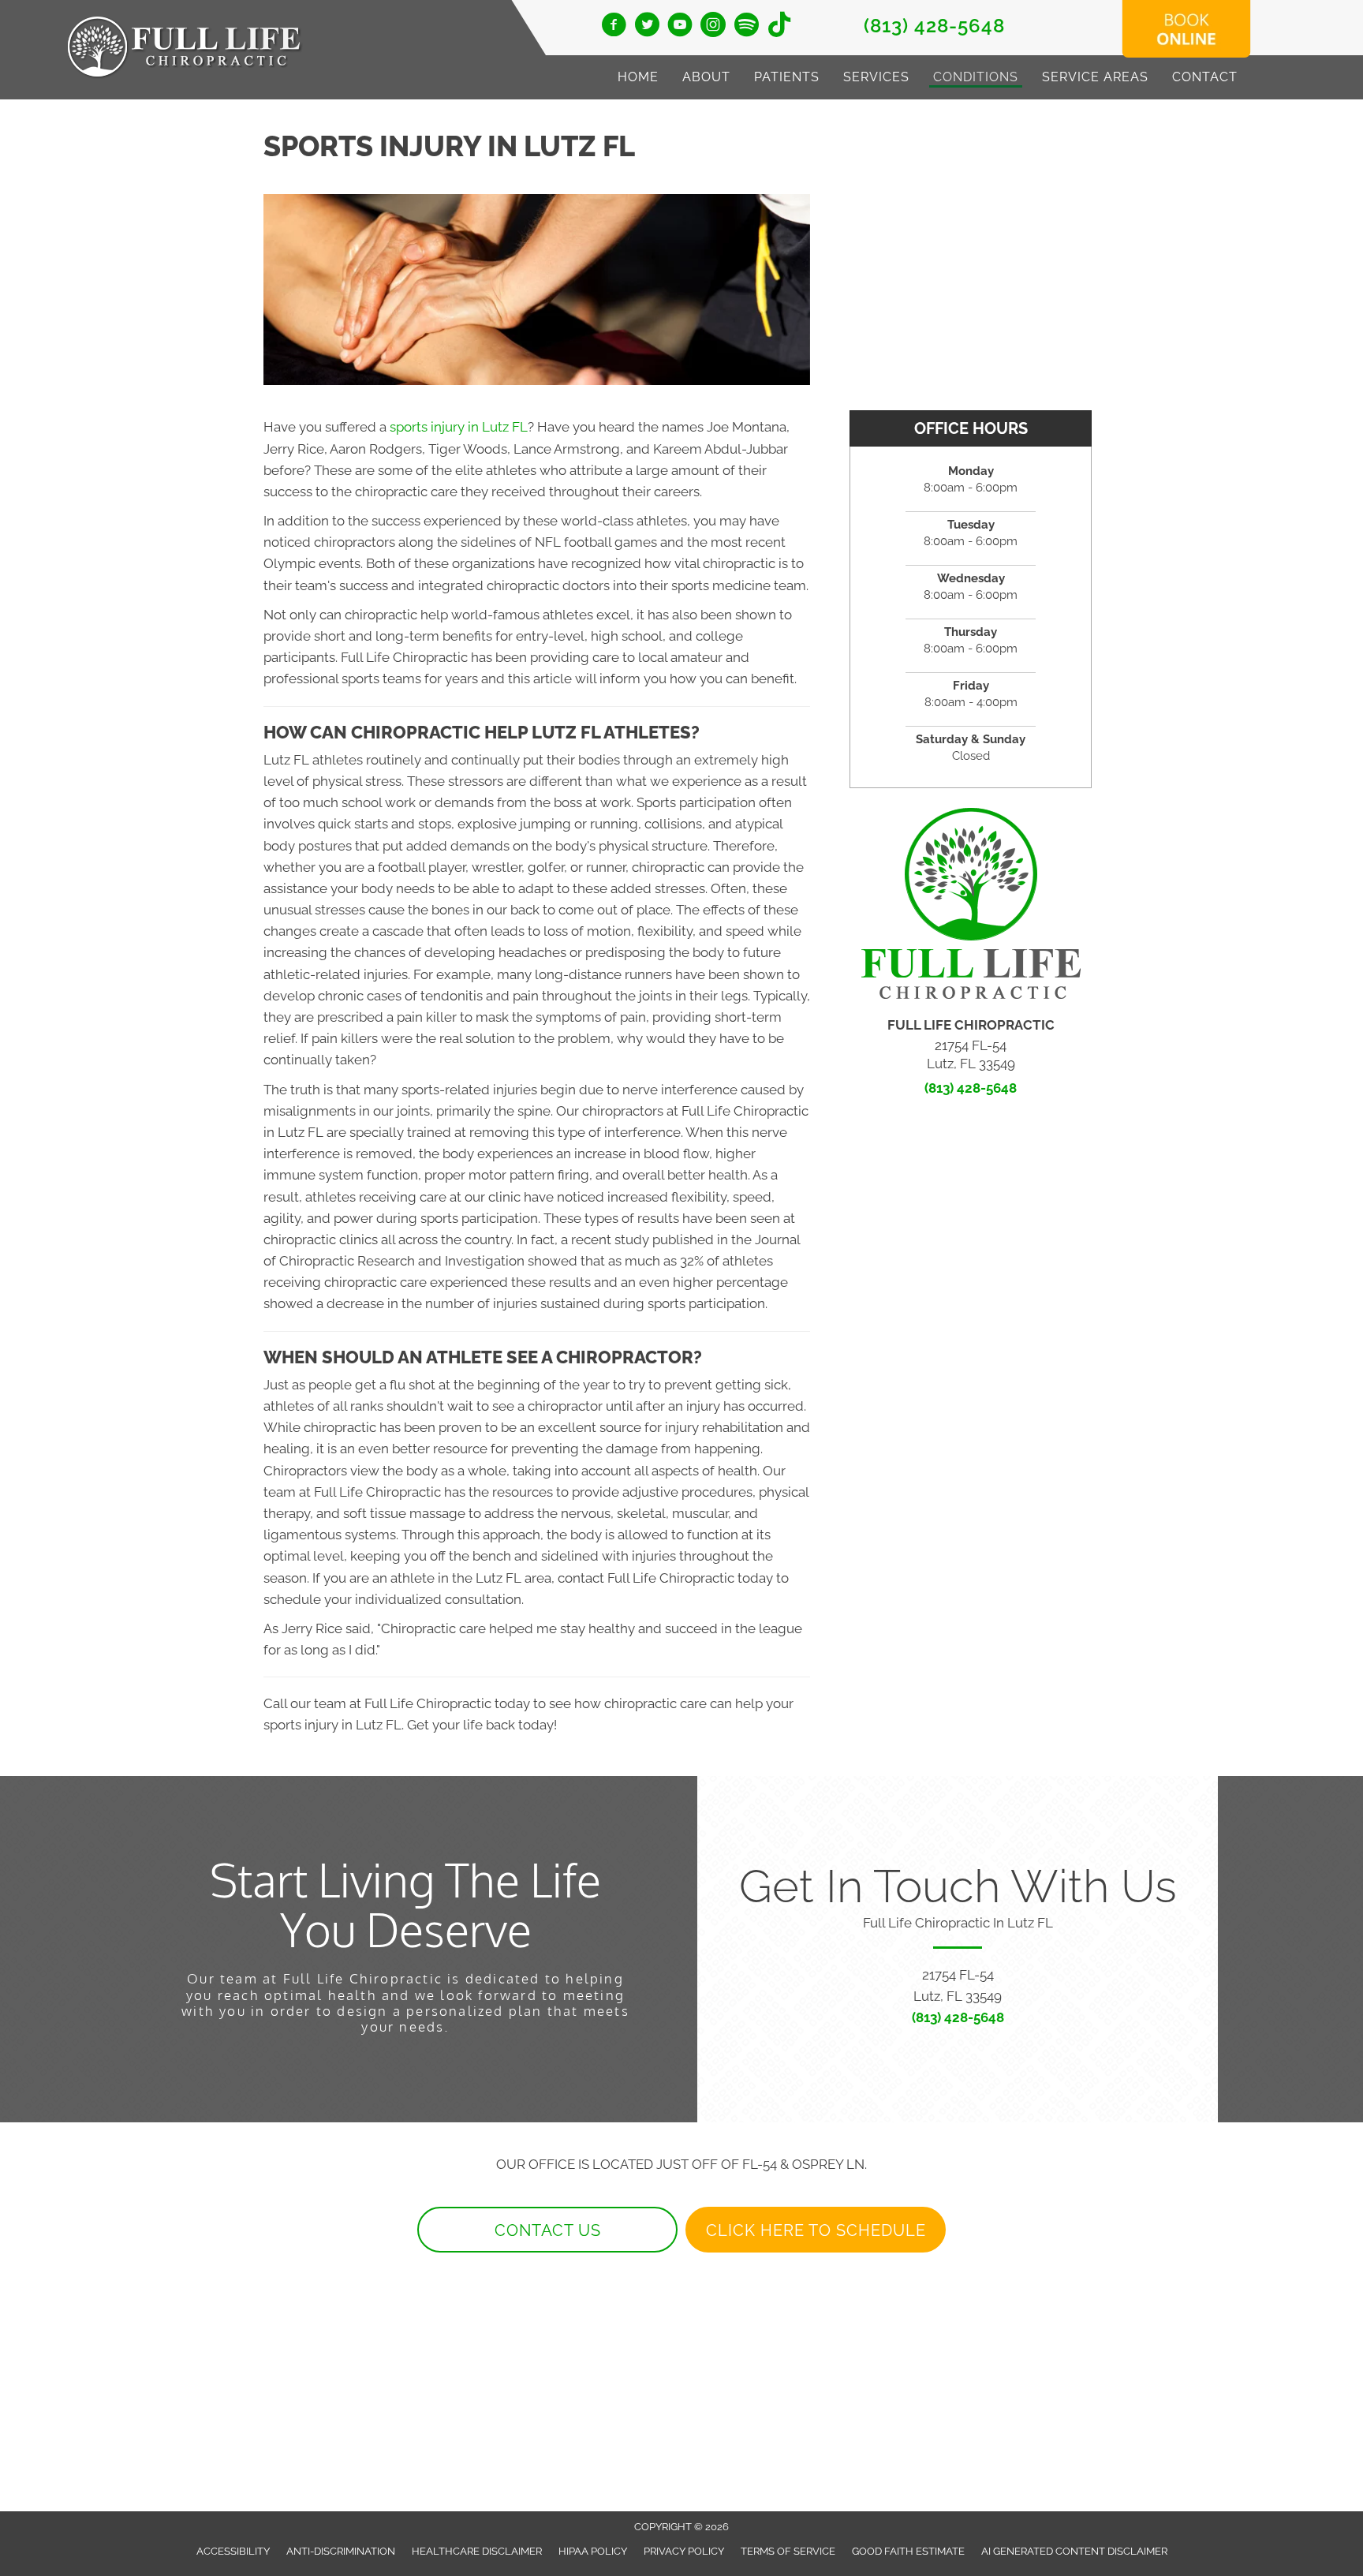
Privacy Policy (684, 2551)
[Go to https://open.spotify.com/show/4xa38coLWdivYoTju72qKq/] (746, 26)
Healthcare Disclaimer (477, 2551)
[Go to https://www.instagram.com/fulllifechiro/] (713, 27)
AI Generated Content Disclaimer (1074, 2551)
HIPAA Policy (593, 2551)
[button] (547, 2230)
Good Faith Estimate (908, 2551)
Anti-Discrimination (341, 2551)
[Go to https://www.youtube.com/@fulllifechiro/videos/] (680, 27)
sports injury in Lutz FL (459, 427)
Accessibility (233, 2551)
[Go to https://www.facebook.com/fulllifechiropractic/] (614, 27)
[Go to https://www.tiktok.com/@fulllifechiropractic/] (779, 26)
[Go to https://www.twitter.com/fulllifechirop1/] (647, 27)
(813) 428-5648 (934, 26)
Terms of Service (788, 2551)
